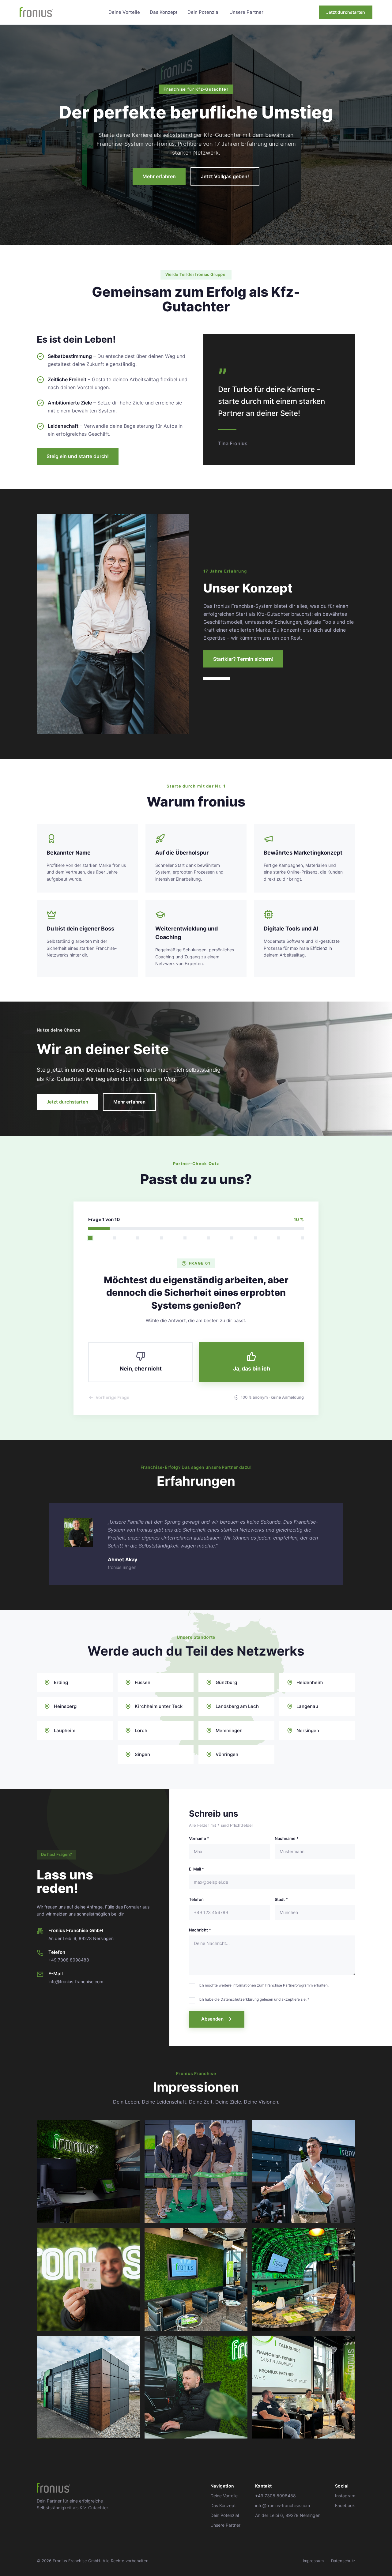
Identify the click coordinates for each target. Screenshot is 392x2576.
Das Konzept (164, 12)
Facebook (345, 2505)
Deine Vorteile (124, 12)
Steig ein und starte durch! (78, 456)
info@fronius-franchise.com (283, 2505)
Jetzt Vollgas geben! (225, 176)
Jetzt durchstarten (346, 12)
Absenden (212, 2019)
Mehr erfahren (159, 176)
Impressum (313, 2561)
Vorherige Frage (112, 1397)
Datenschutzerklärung (240, 1999)
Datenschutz (343, 2561)
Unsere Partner (246, 12)
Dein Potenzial (204, 12)
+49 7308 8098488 (275, 2496)
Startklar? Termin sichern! (243, 659)
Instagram (345, 2496)
